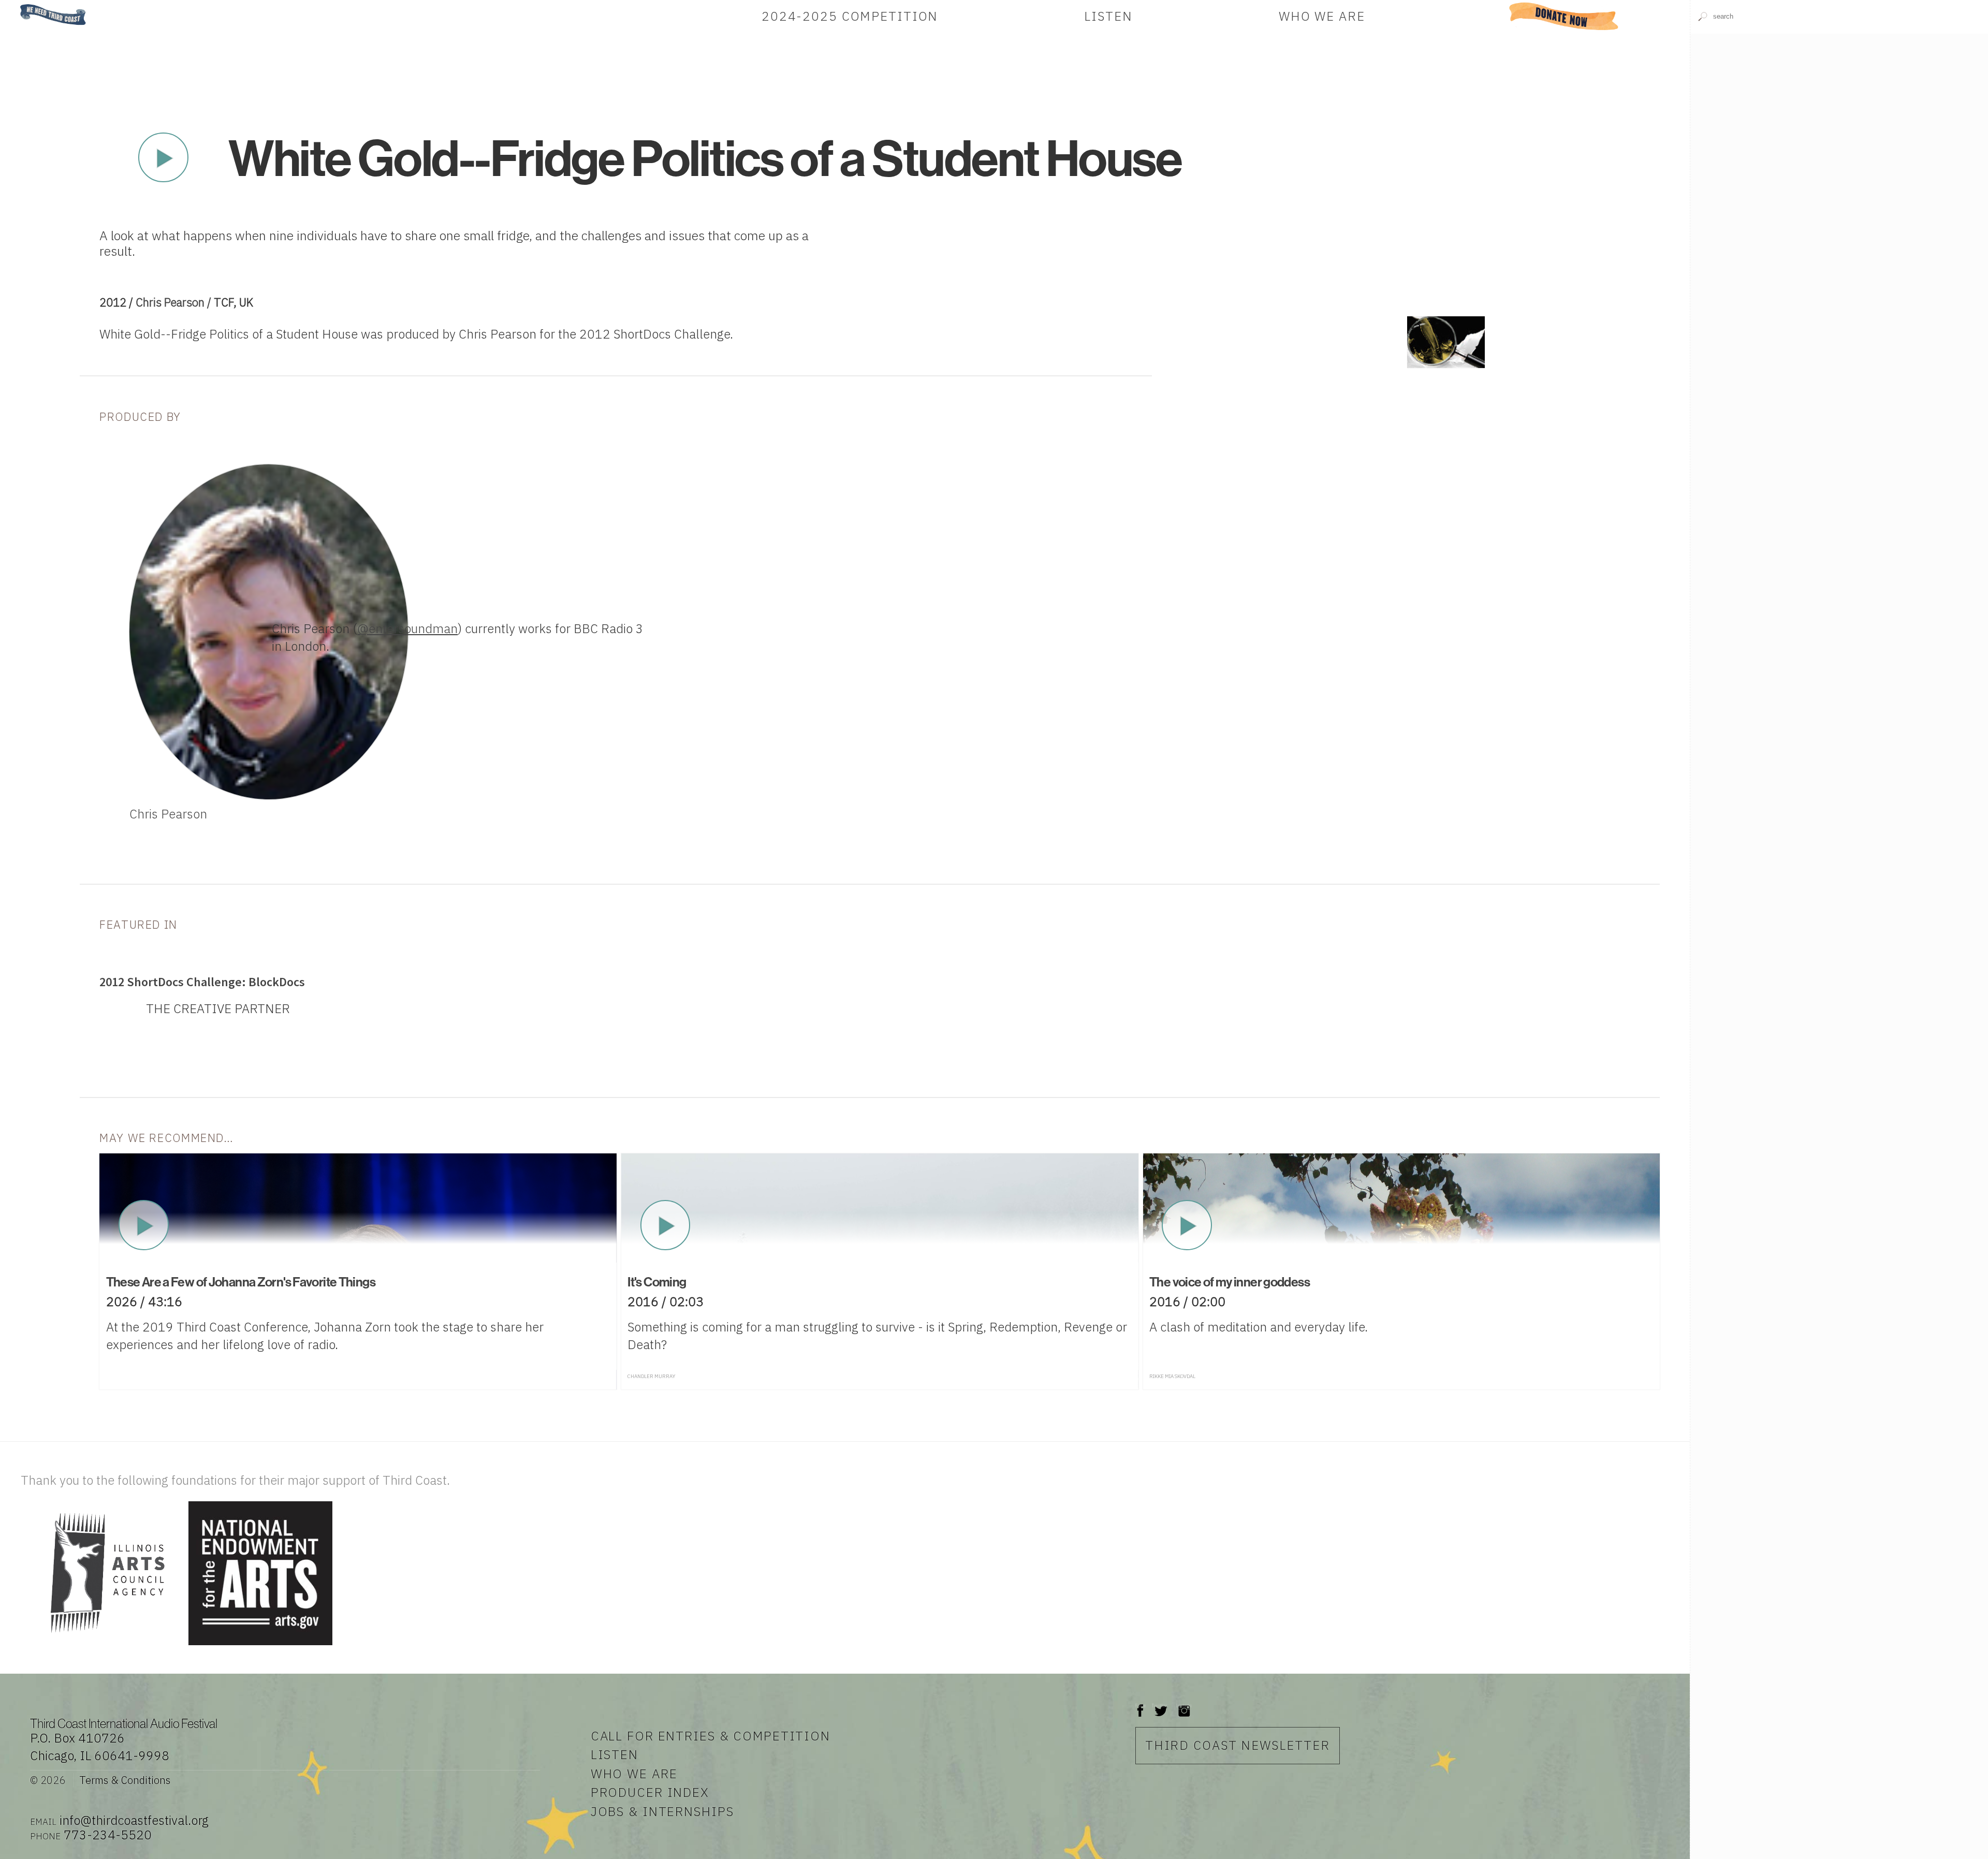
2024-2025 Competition (850, 16)
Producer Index (650, 1792)
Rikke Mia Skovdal (1172, 1376)
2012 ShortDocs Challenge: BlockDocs (202, 982)
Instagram (1184, 1706)
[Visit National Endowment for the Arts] (260, 1646)
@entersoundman (407, 628)
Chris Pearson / (175, 302)
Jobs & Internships (662, 1811)
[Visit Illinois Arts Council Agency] (103, 1646)
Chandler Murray (651, 1376)
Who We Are (1322, 16)
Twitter (1160, 1706)
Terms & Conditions (125, 1780)
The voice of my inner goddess (1230, 1282)
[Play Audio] (1839, 184)
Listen (1108, 16)
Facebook (1141, 1706)
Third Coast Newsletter (1238, 1745)
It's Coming (657, 1282)
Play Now (163, 157)
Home (17, 5)
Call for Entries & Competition (711, 1736)
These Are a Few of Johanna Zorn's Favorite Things (241, 1282)
